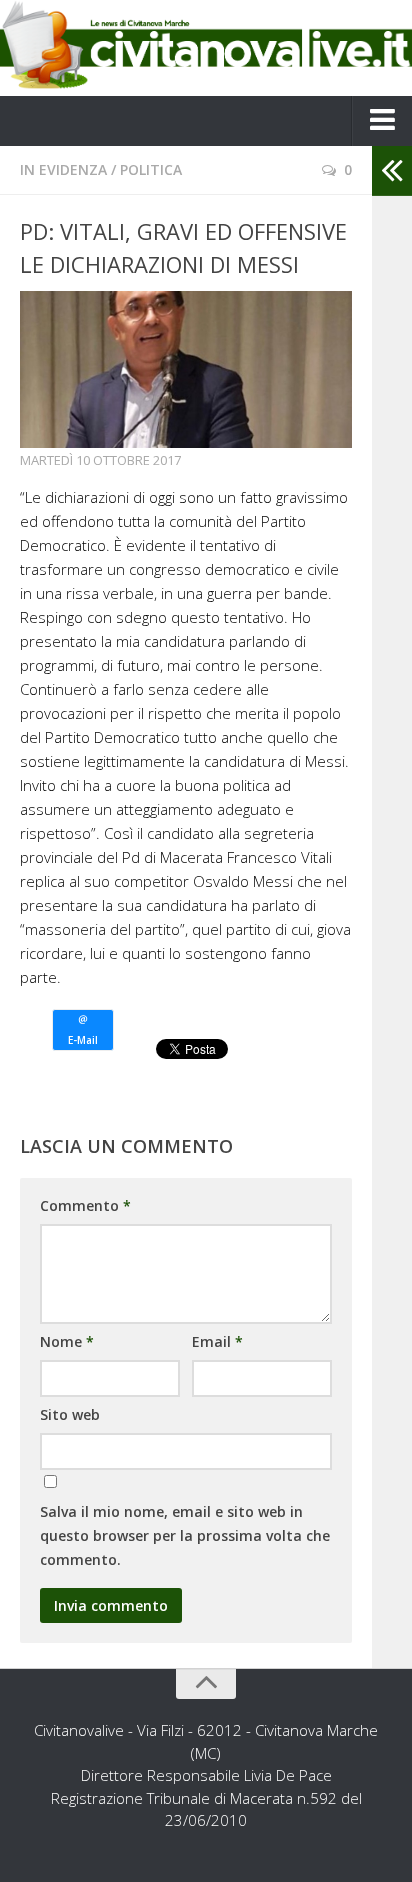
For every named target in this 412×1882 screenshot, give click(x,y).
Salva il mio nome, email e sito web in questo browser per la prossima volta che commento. (185, 1535)
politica (151, 169)
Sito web (70, 1414)
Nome (67, 1341)
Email (217, 1341)
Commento (85, 1205)
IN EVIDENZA (63, 169)
